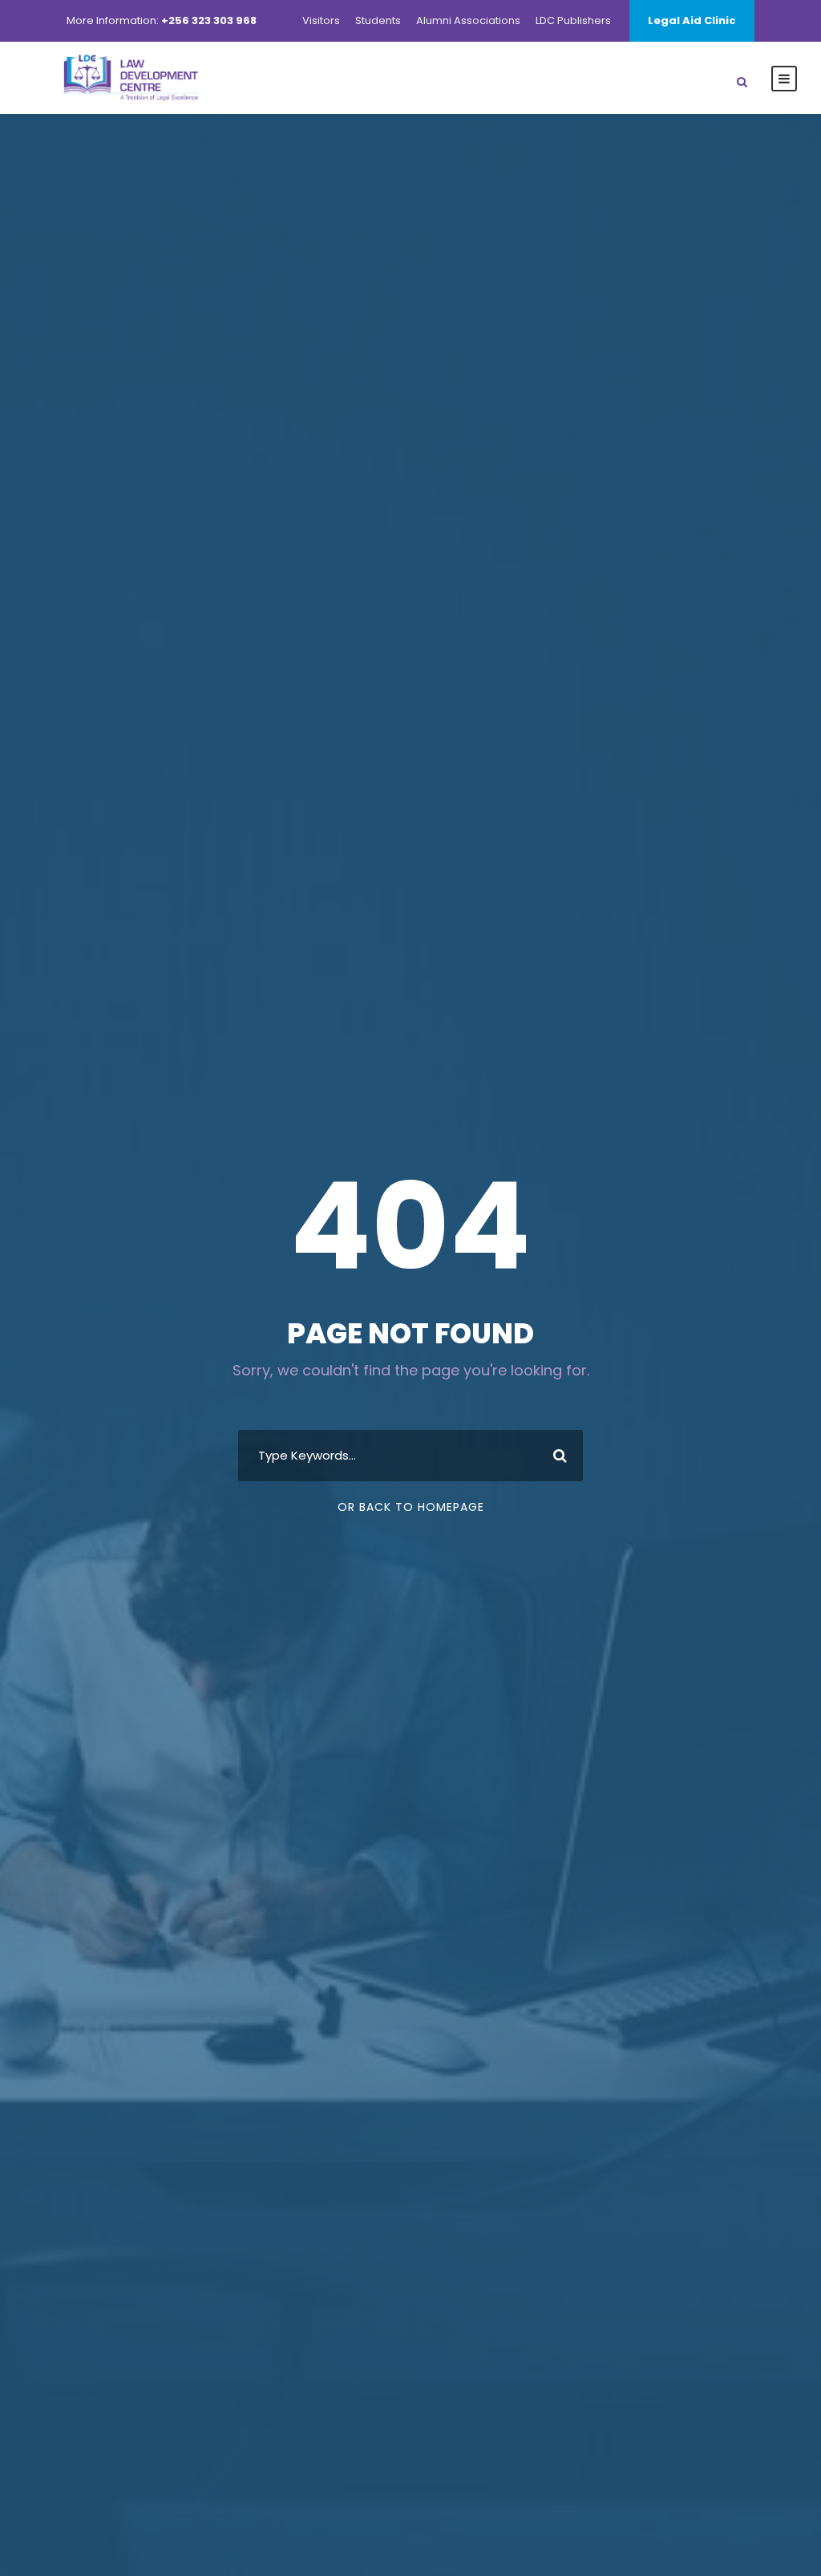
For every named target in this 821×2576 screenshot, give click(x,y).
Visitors (321, 20)
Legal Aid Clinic (692, 20)
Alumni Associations (468, 20)
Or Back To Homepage (411, 1507)
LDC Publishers (573, 20)
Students (378, 20)
